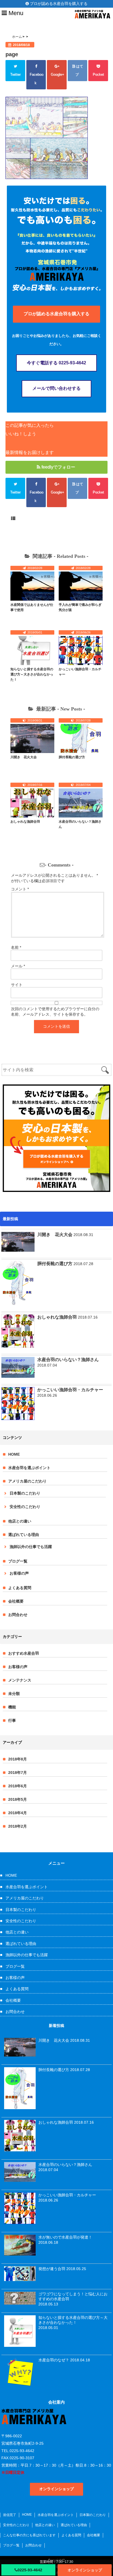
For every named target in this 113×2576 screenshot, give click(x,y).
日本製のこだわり (25, 1493)
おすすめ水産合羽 (24, 1653)
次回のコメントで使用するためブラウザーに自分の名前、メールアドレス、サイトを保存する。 (55, 1012)
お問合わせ (18, 1615)
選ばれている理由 (24, 1535)
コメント (20, 889)
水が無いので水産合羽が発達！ (65, 2237)
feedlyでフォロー (58, 467)
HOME (14, 1454)
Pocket (98, 74)
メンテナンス (20, 1680)
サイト (17, 985)
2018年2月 (18, 1826)
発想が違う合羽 (52, 2269)
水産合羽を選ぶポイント (29, 1468)
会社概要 (16, 1601)
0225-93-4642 (30, 2570)
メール (18, 966)
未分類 (14, 1694)
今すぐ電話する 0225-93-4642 (56, 363)
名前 (16, 947)
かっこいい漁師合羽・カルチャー (70, 1390)
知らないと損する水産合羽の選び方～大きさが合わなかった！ (32, 674)
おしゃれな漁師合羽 (25, 822)
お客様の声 (19, 1573)
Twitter (15, 74)
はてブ (79, 70)
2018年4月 (18, 1813)
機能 (12, 1707)
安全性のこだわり (25, 1507)
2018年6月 (18, 1786)
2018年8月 (18, 1759)
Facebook (36, 79)
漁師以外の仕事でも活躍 (31, 1547)
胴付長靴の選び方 (72, 757)
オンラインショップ (85, 2570)
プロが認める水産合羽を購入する (58, 4)
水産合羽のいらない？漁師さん (68, 1360)
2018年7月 (18, 1773)
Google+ (57, 79)
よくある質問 (20, 1588)
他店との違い (20, 1521)
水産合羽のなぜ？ (54, 2360)
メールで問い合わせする (56, 388)
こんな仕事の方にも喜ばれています (29, 2535)
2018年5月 (18, 1799)
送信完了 (10, 2515)
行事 (12, 1720)
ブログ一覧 (18, 1561)
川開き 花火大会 (24, 757)
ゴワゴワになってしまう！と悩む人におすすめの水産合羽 (73, 2296)
